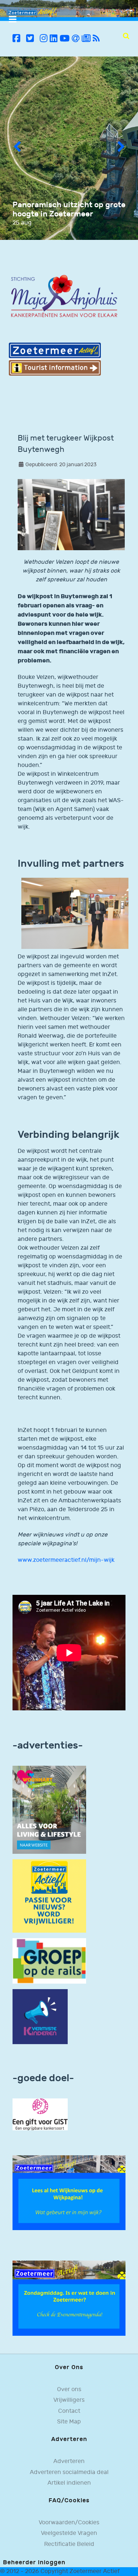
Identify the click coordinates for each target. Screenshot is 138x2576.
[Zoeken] (126, 36)
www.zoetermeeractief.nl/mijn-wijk (66, 1560)
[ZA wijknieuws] (69, 2193)
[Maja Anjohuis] (64, 297)
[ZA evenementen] (69, 2298)
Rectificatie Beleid (69, 2544)
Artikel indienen (69, 2483)
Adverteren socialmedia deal (69, 2472)
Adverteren (69, 2461)
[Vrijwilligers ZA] (49, 1896)
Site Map (69, 2422)
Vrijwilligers (69, 2400)
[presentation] (17, 148)
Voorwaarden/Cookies (69, 2523)
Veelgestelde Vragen (69, 2533)
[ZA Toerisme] (55, 359)
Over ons (69, 2389)
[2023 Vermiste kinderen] (40, 2017)
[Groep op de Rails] (49, 1961)
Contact (69, 2411)
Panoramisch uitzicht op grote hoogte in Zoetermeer (69, 209)
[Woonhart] (49, 1810)
